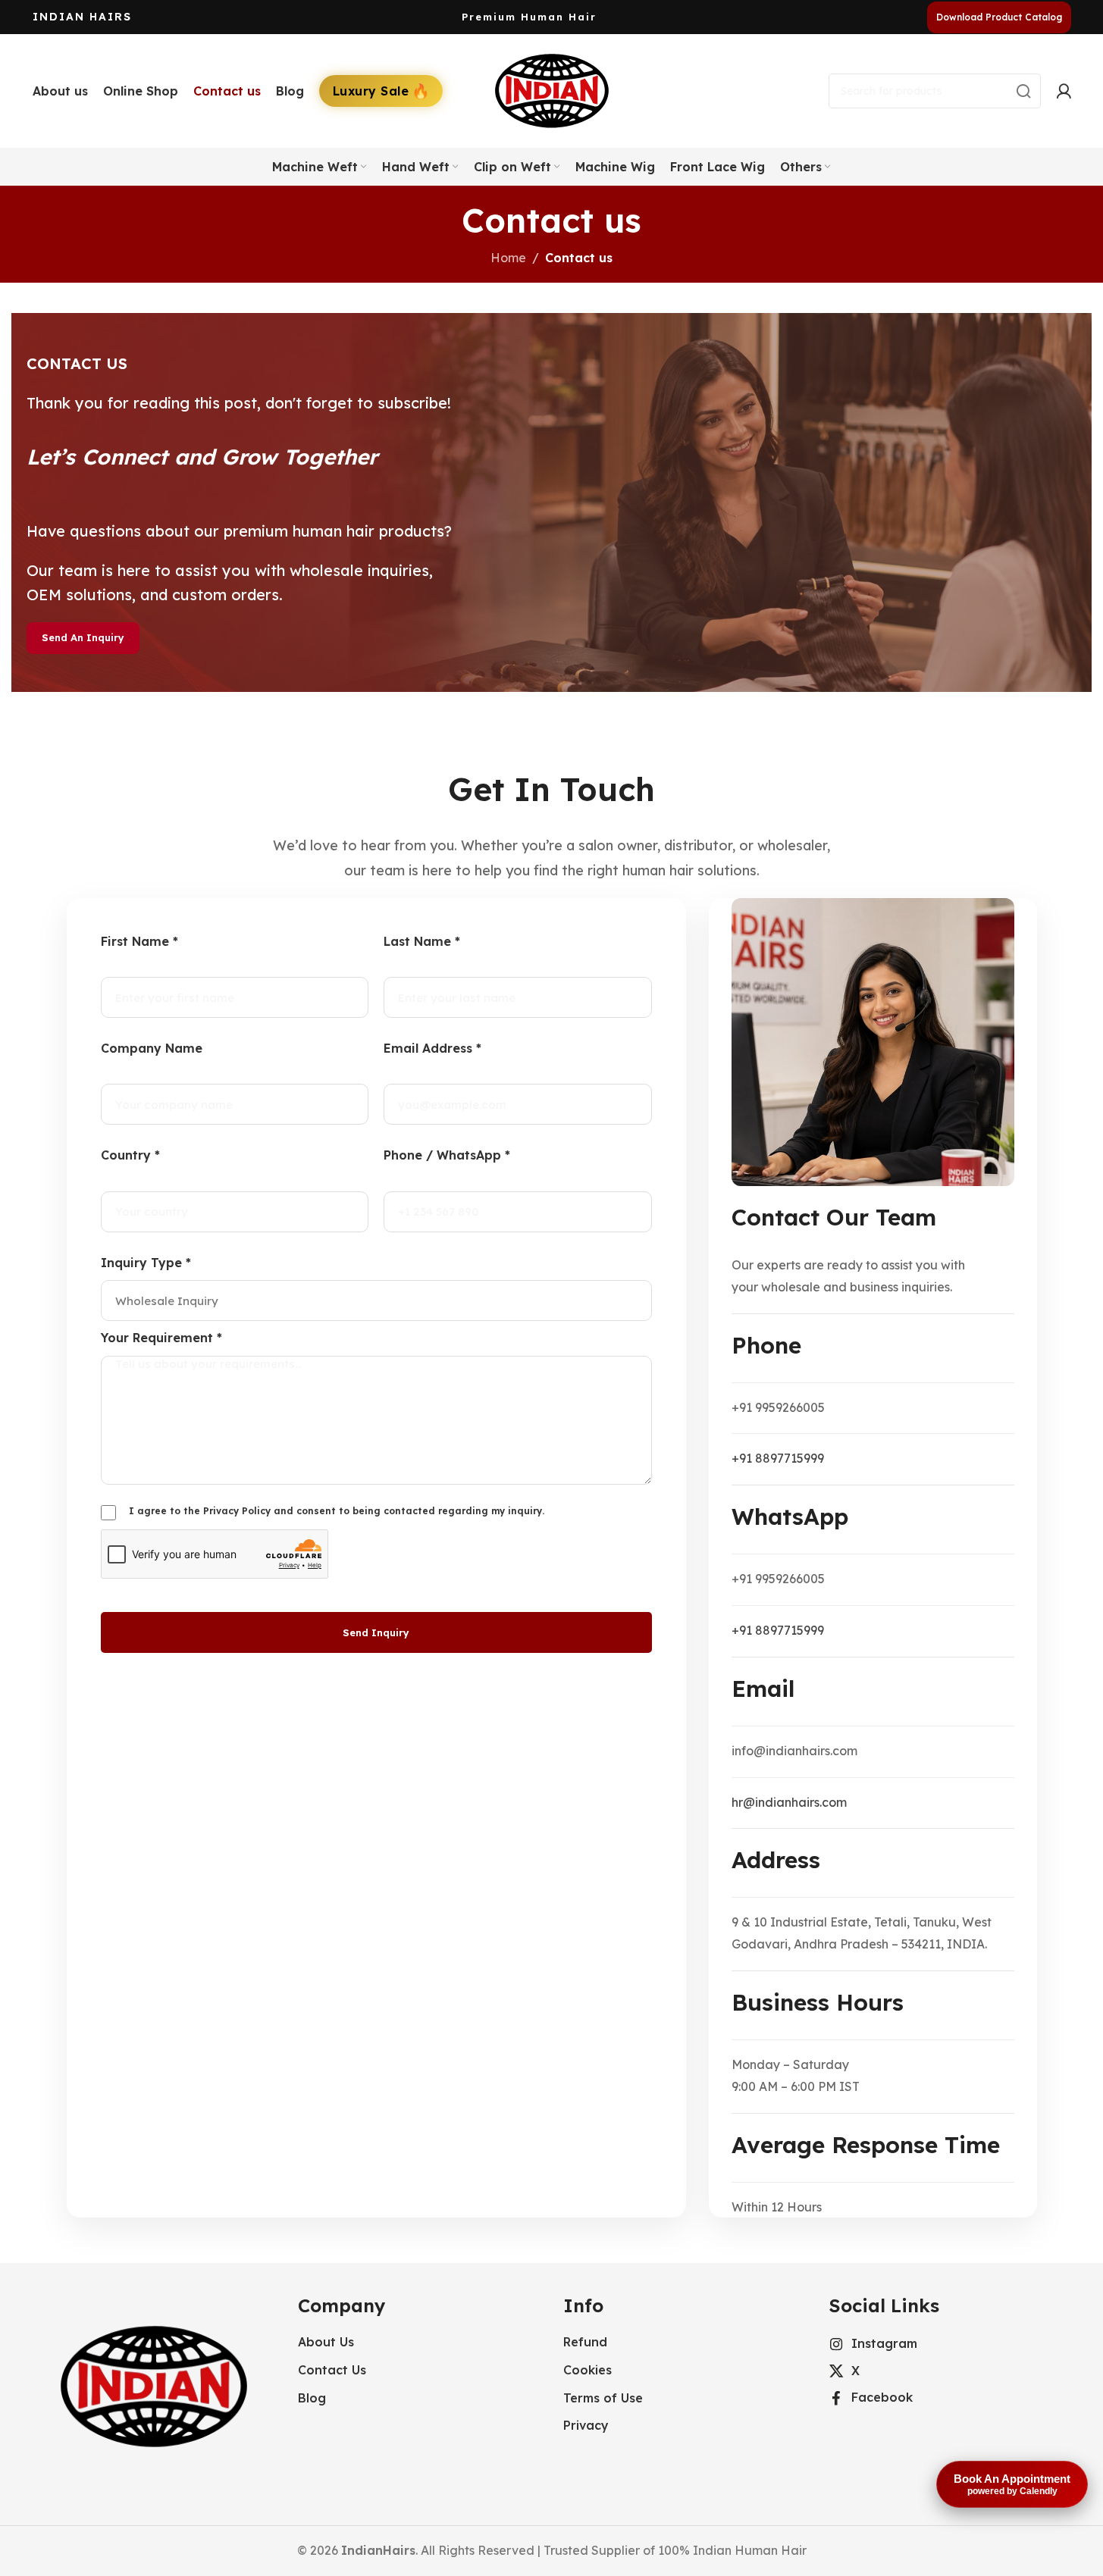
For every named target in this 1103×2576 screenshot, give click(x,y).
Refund (585, 2342)
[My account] (1064, 91)
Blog (312, 2398)
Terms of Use (603, 2398)
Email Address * (432, 1048)
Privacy (586, 2425)
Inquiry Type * (146, 1263)
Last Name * (422, 941)
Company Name (152, 1048)
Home (508, 258)
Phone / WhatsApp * (447, 1155)
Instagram (884, 2343)
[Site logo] (552, 89)
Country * (130, 1155)
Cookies (588, 2370)
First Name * (139, 941)
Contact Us (332, 2370)
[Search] (1023, 91)
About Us (326, 2342)
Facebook (882, 2397)
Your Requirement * (161, 1338)
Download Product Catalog (999, 17)
